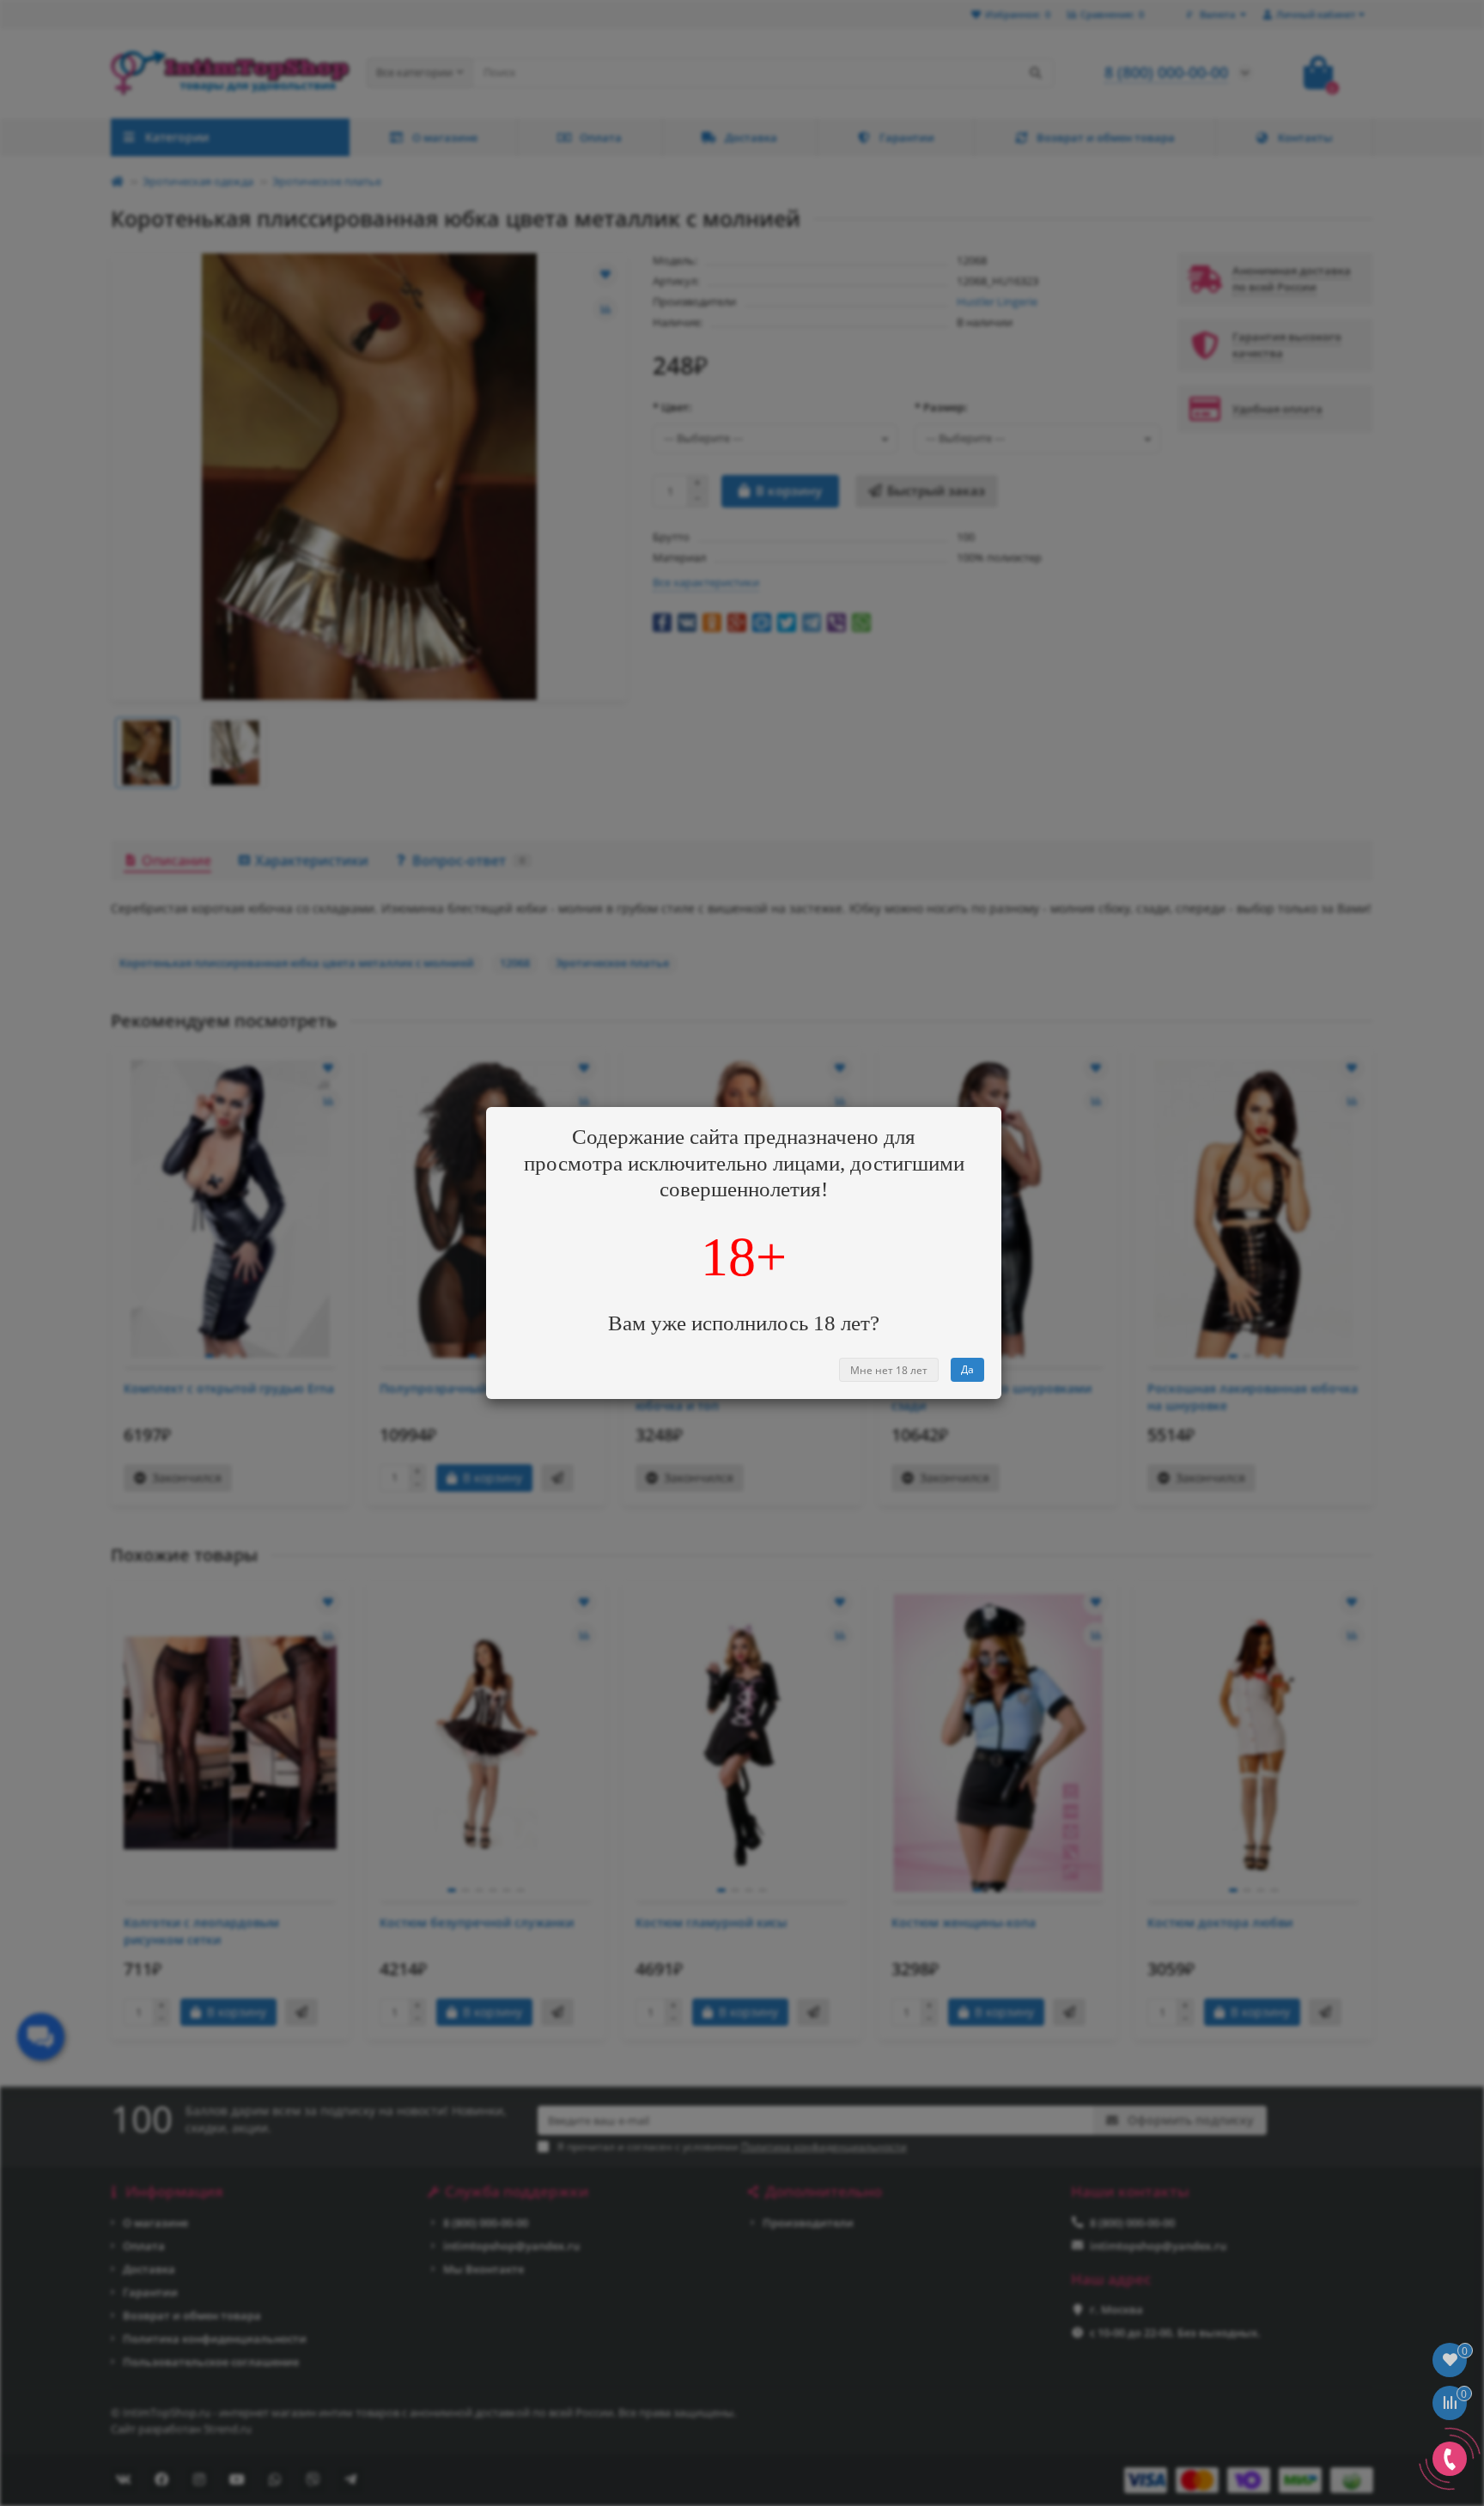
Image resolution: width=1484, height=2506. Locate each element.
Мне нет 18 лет (889, 1370)
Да (967, 1369)
